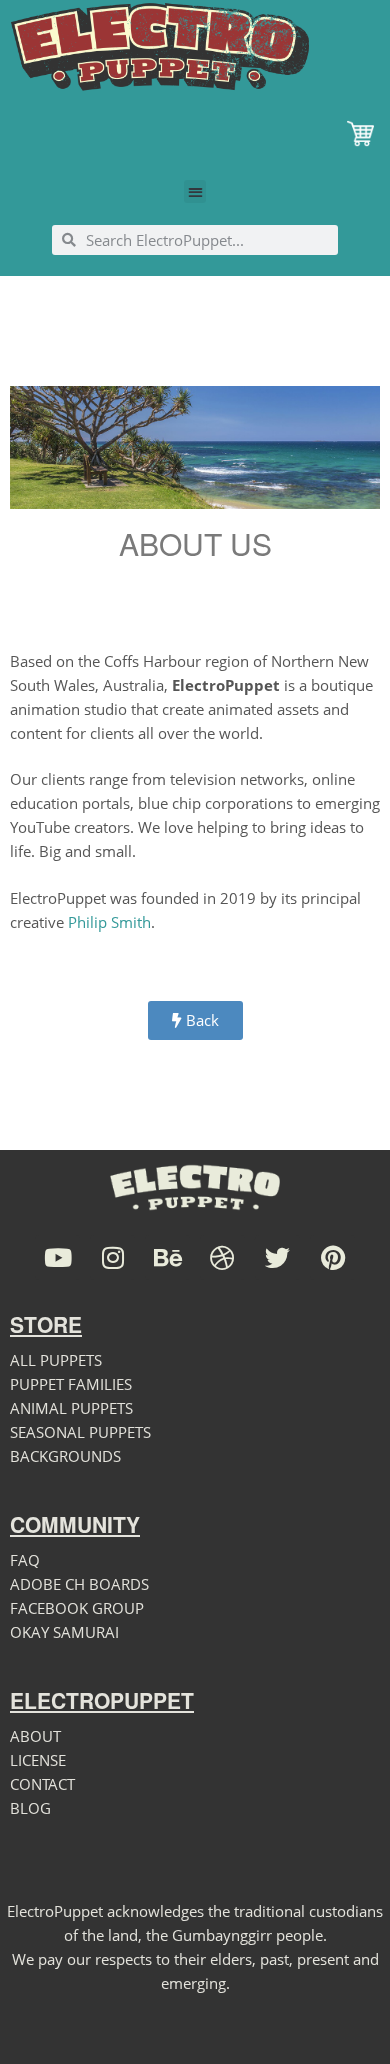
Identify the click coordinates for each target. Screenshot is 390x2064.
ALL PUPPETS (56, 1360)
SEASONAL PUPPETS (80, 1432)
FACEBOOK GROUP (77, 1608)
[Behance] (167, 1257)
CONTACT (42, 1784)
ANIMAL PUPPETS (71, 1408)
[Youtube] (57, 1257)
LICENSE (38, 1760)
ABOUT (35, 1736)
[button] (195, 191)
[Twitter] (277, 1257)
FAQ (25, 1560)
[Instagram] (112, 1257)
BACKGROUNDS (65, 1456)
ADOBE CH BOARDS (79, 1584)
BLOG (30, 1808)
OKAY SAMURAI (64, 1632)
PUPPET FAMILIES (71, 1384)
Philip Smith (109, 922)
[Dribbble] (222, 1257)
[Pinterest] (332, 1257)
